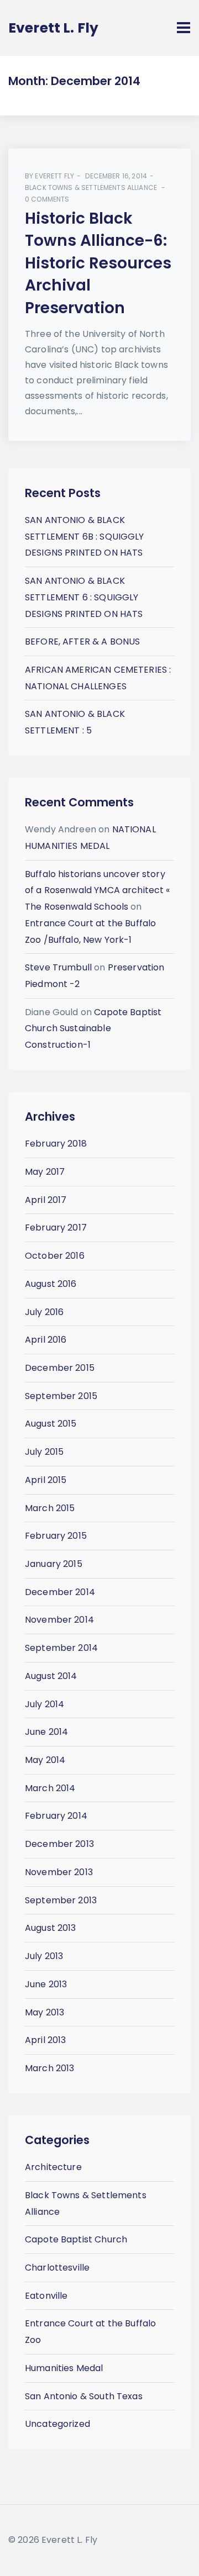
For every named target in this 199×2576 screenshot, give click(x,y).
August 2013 (51, 1928)
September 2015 (61, 1396)
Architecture (53, 2167)
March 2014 (50, 1788)
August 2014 (51, 1676)
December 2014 (60, 1592)
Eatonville (46, 2296)
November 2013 (59, 1872)
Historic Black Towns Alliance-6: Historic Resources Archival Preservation (98, 263)
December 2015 (60, 1368)
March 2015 (50, 1508)
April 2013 (46, 2040)
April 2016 (46, 1340)
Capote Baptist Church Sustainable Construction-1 (93, 1028)
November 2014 (59, 1620)
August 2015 (51, 1424)
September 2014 (61, 1648)
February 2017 (56, 1228)
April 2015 (46, 1480)
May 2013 (44, 2012)
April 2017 (46, 1200)
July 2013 (44, 1956)
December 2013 (59, 1844)
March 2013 (50, 2068)
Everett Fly (54, 176)
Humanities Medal (64, 2368)
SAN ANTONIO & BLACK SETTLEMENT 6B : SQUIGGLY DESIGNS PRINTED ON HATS (85, 536)
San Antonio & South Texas (84, 2396)
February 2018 (56, 1144)
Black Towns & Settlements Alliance (91, 188)
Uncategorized (57, 2424)
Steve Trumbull (58, 967)
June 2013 (46, 1984)
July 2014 (44, 1704)
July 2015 (44, 1452)
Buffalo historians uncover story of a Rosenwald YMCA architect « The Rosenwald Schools (98, 890)
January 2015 (54, 1564)
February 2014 (56, 1816)
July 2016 (44, 1312)
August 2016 (51, 1284)
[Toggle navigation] (184, 28)
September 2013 (61, 1900)
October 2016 (55, 1256)
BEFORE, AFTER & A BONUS (82, 642)
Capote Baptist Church (76, 2239)
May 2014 (45, 1760)
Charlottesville (57, 2268)
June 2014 (46, 1732)
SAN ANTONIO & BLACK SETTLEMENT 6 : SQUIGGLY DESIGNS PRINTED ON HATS (84, 597)
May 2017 (45, 1172)
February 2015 (56, 1536)
